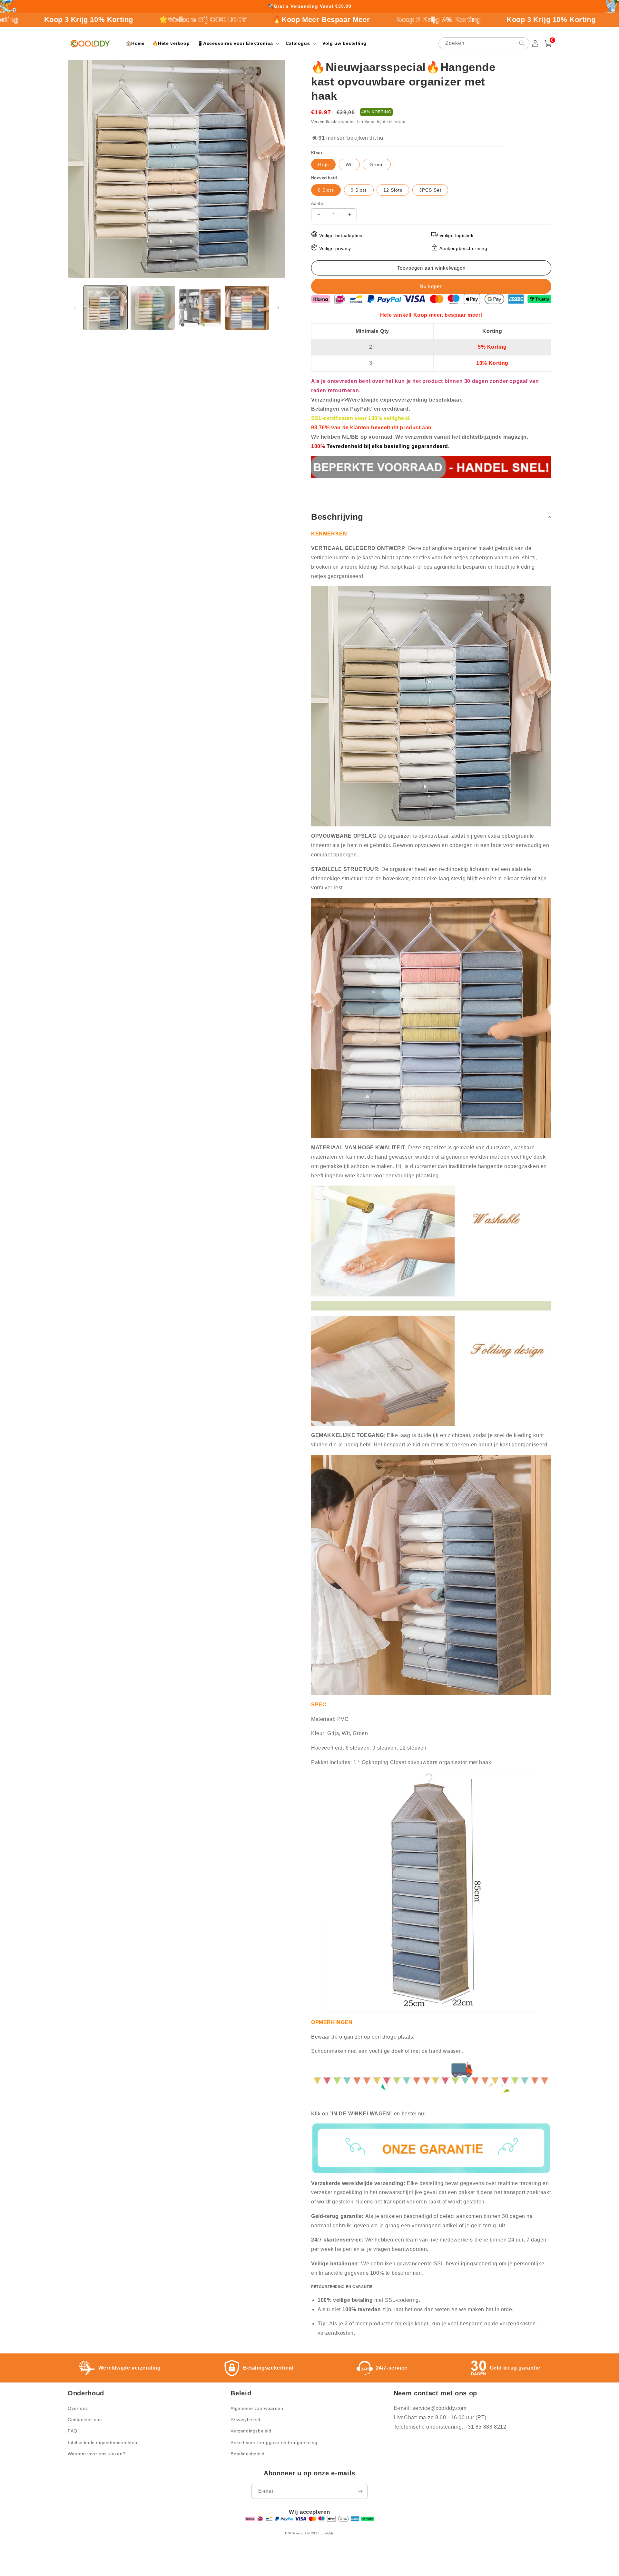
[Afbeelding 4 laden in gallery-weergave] (247, 308)
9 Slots (359, 190)
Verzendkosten (326, 122)
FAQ (73, 2431)
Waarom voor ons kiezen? (97, 2454)
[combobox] (484, 43)
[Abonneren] (360, 2491)
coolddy (327, 2533)
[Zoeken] (522, 43)
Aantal (317, 203)
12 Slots (393, 190)
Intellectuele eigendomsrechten (103, 2442)
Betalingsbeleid (247, 2454)
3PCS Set (430, 190)
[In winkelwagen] (431, 268)
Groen (377, 165)
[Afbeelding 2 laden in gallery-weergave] (152, 308)
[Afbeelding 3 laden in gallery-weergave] (200, 308)
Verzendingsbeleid (251, 2431)
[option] (309, 6)
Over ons (78, 2408)
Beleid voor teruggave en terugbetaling (274, 2442)
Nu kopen (431, 286)
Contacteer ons (85, 2420)
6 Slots (326, 190)
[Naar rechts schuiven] (278, 308)
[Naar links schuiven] (75, 308)
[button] (237, 43)
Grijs (323, 165)
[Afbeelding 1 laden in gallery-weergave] (105, 308)
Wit (349, 165)
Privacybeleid (245, 2420)
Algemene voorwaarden (257, 2408)
